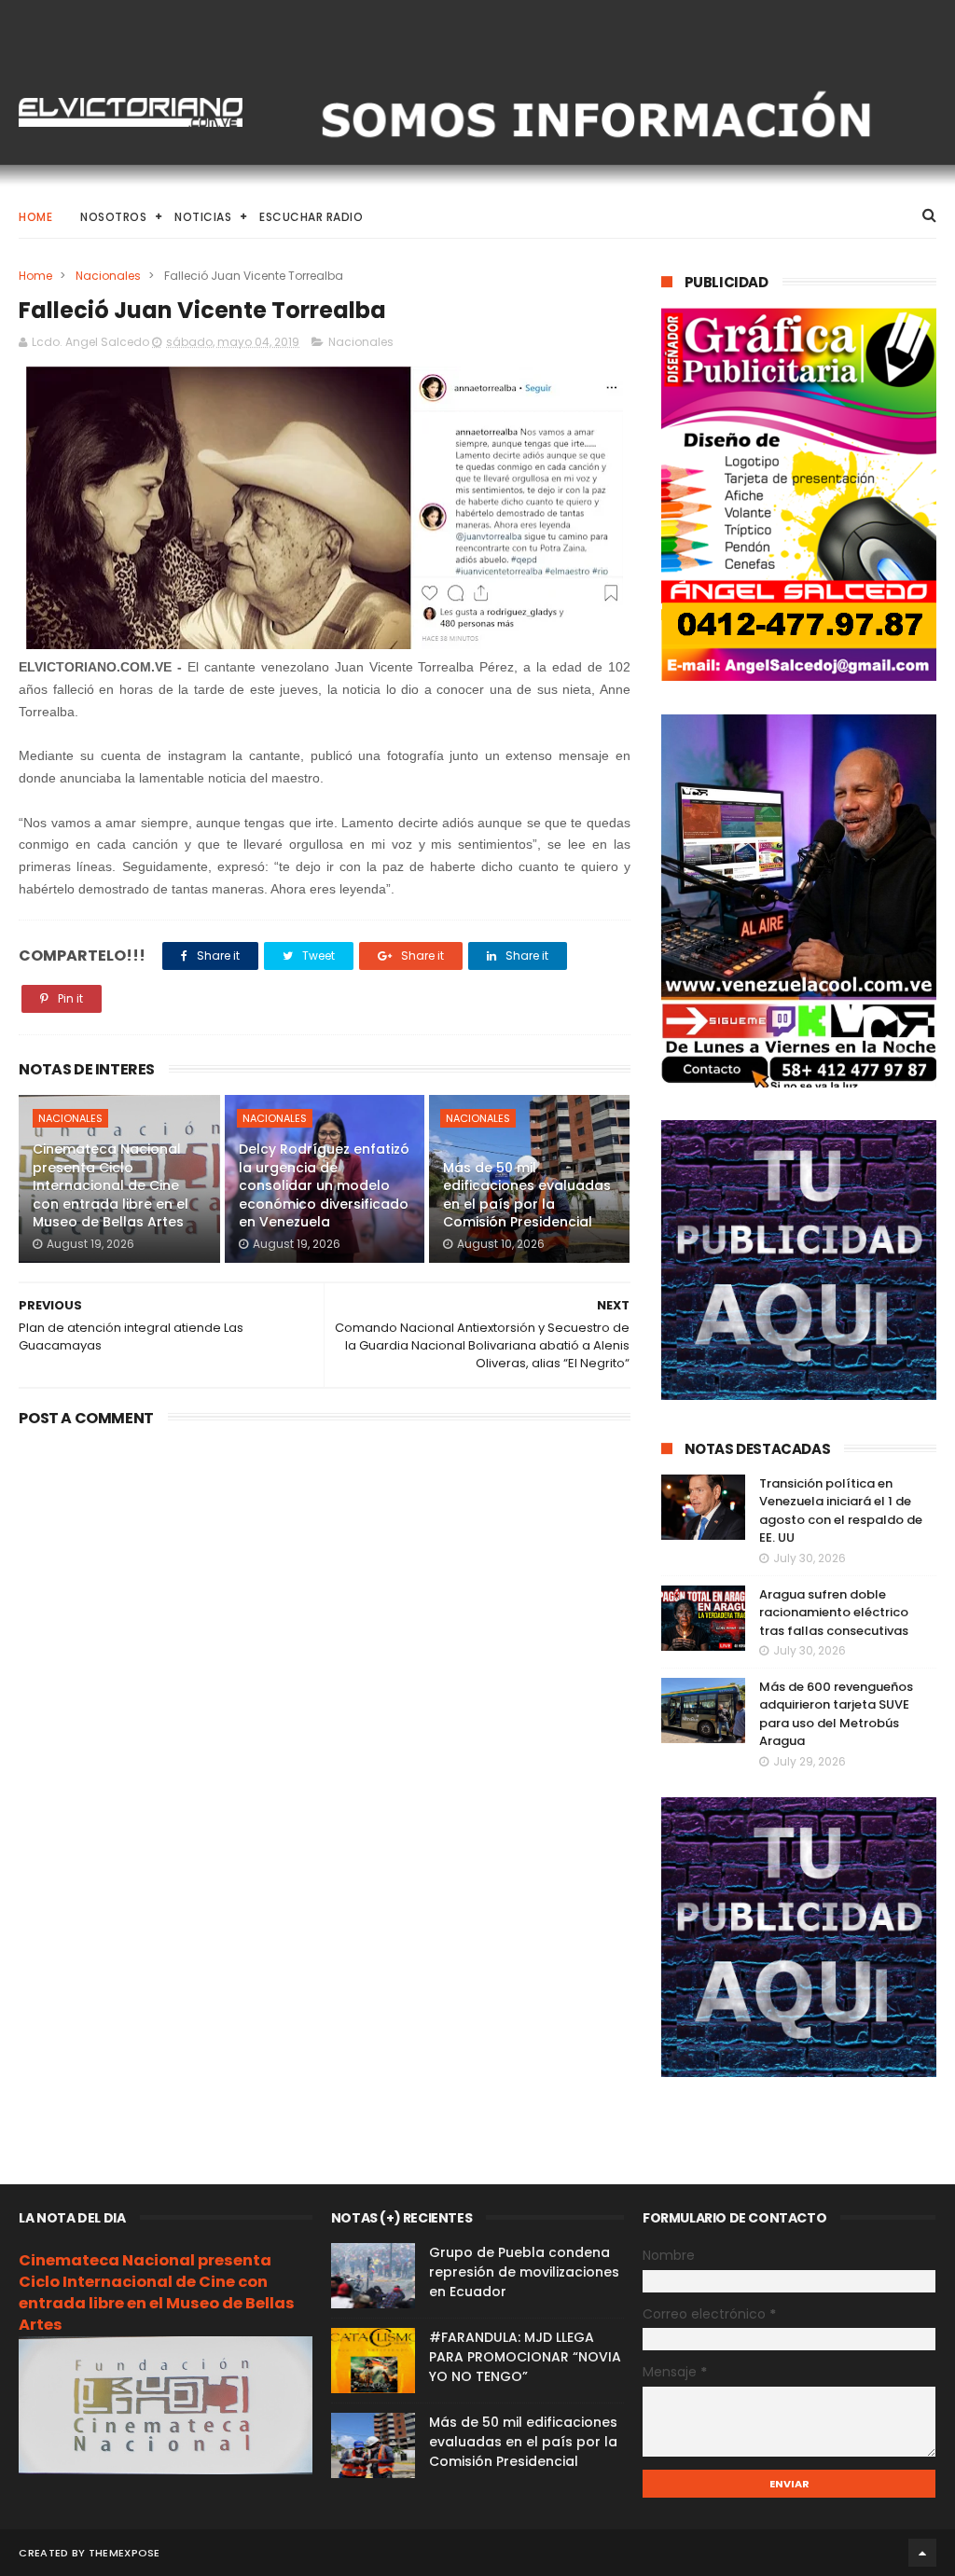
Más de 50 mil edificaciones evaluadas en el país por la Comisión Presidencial (527, 1195)
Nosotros (113, 217)
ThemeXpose (125, 2553)
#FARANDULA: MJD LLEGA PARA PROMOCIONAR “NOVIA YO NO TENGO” (525, 2357)
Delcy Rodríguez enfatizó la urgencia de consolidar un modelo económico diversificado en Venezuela (324, 1185)
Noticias (203, 217)
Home (35, 217)
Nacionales (108, 276)
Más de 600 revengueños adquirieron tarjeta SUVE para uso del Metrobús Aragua (836, 1714)
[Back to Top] (922, 2553)
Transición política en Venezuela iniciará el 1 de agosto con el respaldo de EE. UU (841, 1511)
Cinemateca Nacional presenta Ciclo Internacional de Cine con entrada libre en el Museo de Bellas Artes (111, 1185)
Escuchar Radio (311, 217)
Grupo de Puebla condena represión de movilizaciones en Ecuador (524, 2272)
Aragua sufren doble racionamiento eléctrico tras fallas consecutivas (834, 1613)
